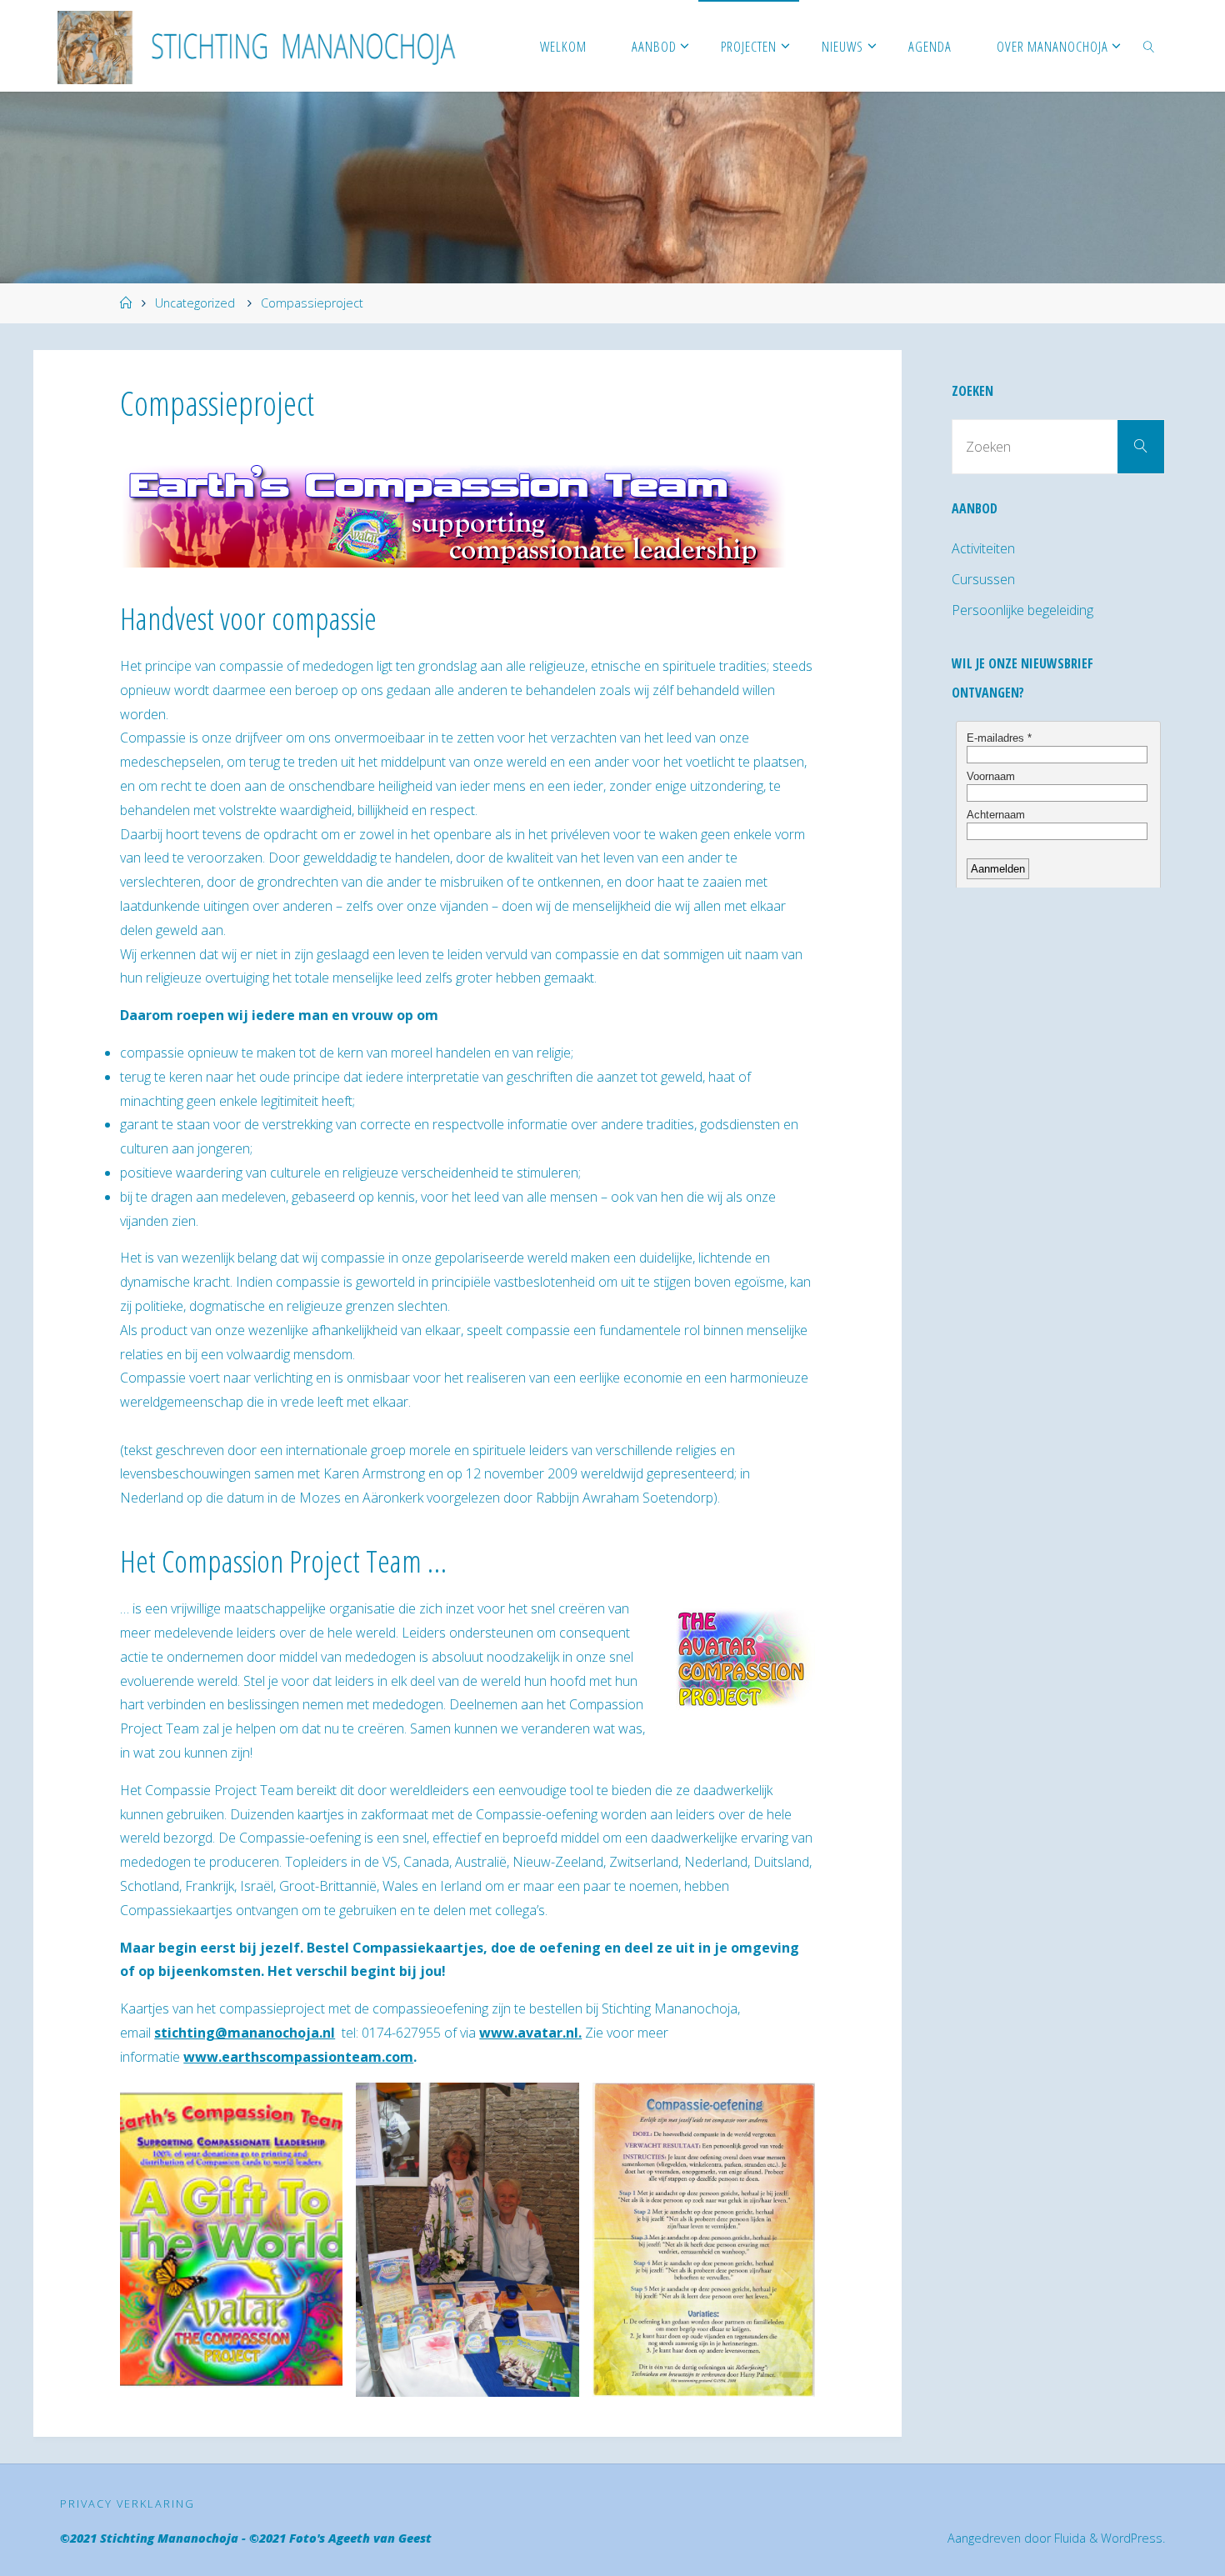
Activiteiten (983, 548)
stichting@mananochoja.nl (245, 2033)
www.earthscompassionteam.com (298, 2057)
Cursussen (983, 579)
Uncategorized (195, 303)
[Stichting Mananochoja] (264, 46)
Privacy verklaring (127, 2503)
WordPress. (1133, 2538)
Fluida (1068, 2538)
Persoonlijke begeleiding (1022, 610)
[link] (1148, 46)
